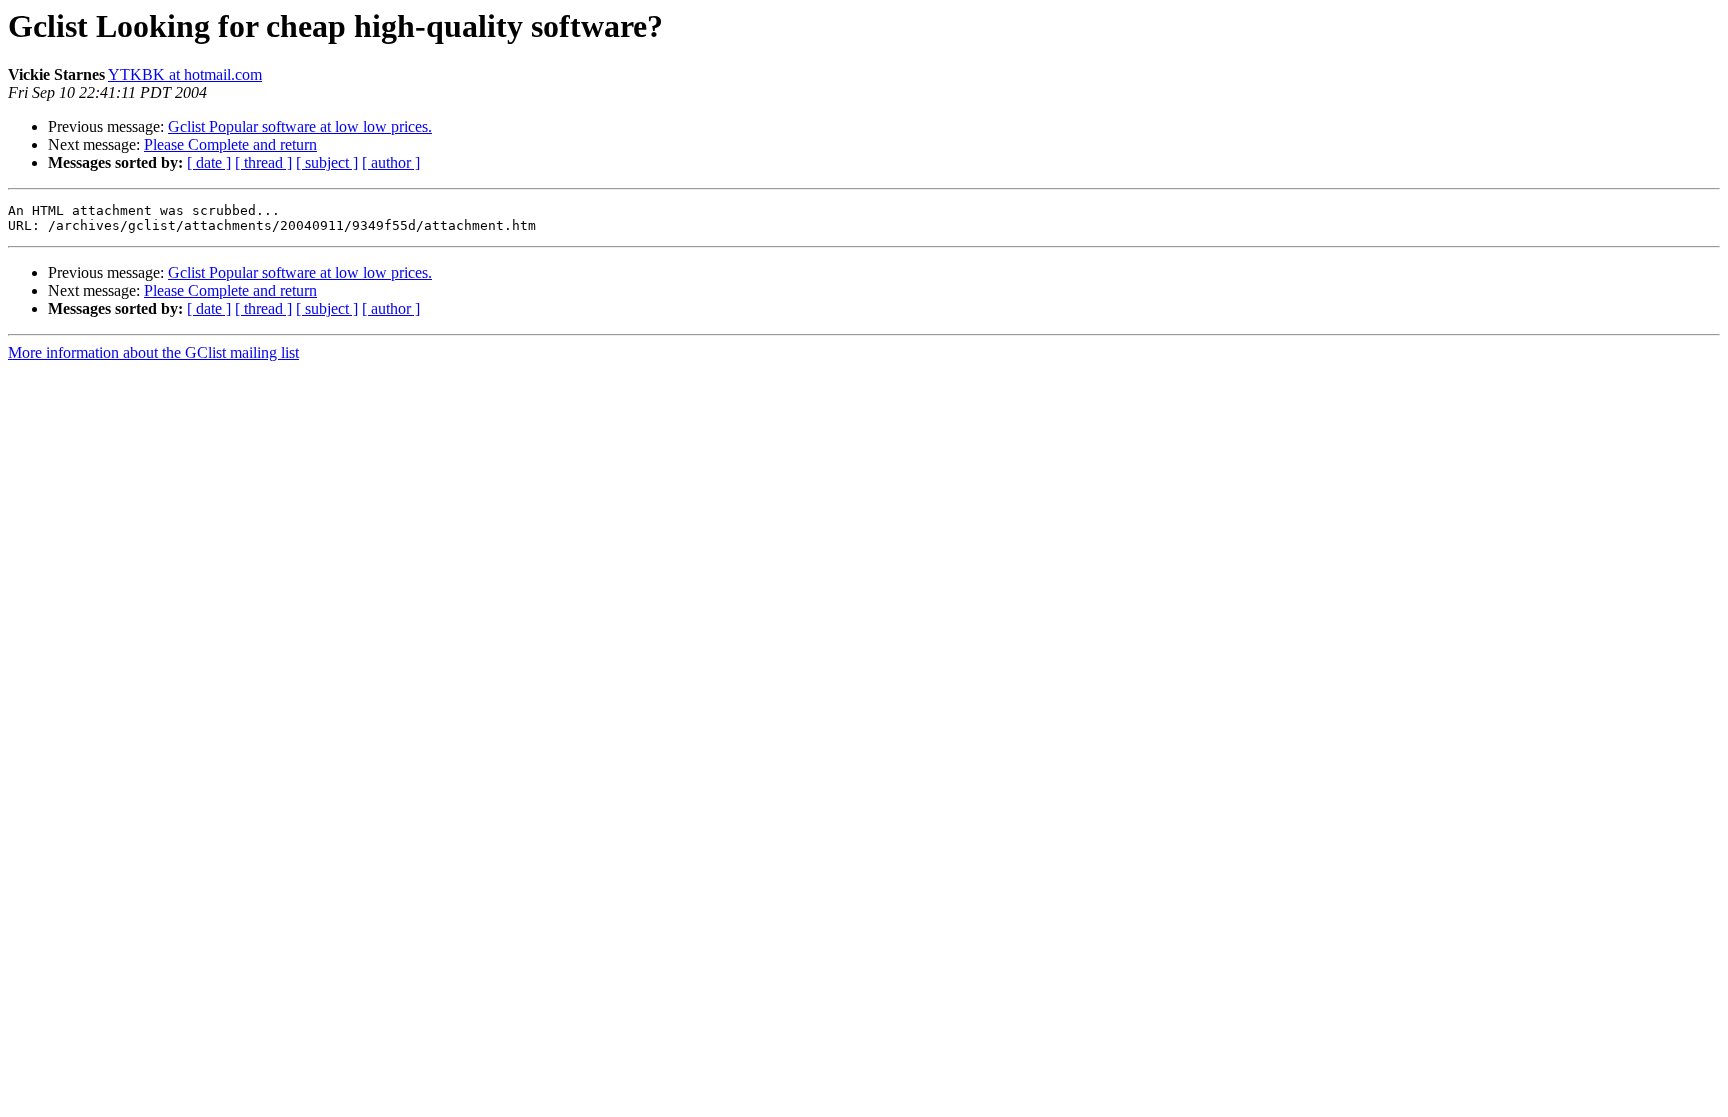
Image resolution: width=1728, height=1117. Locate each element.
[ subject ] (327, 162)
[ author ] (391, 162)
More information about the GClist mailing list (153, 352)
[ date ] (209, 162)
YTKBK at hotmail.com (185, 74)
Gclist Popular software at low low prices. (300, 126)
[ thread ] (263, 162)
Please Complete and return (230, 144)
